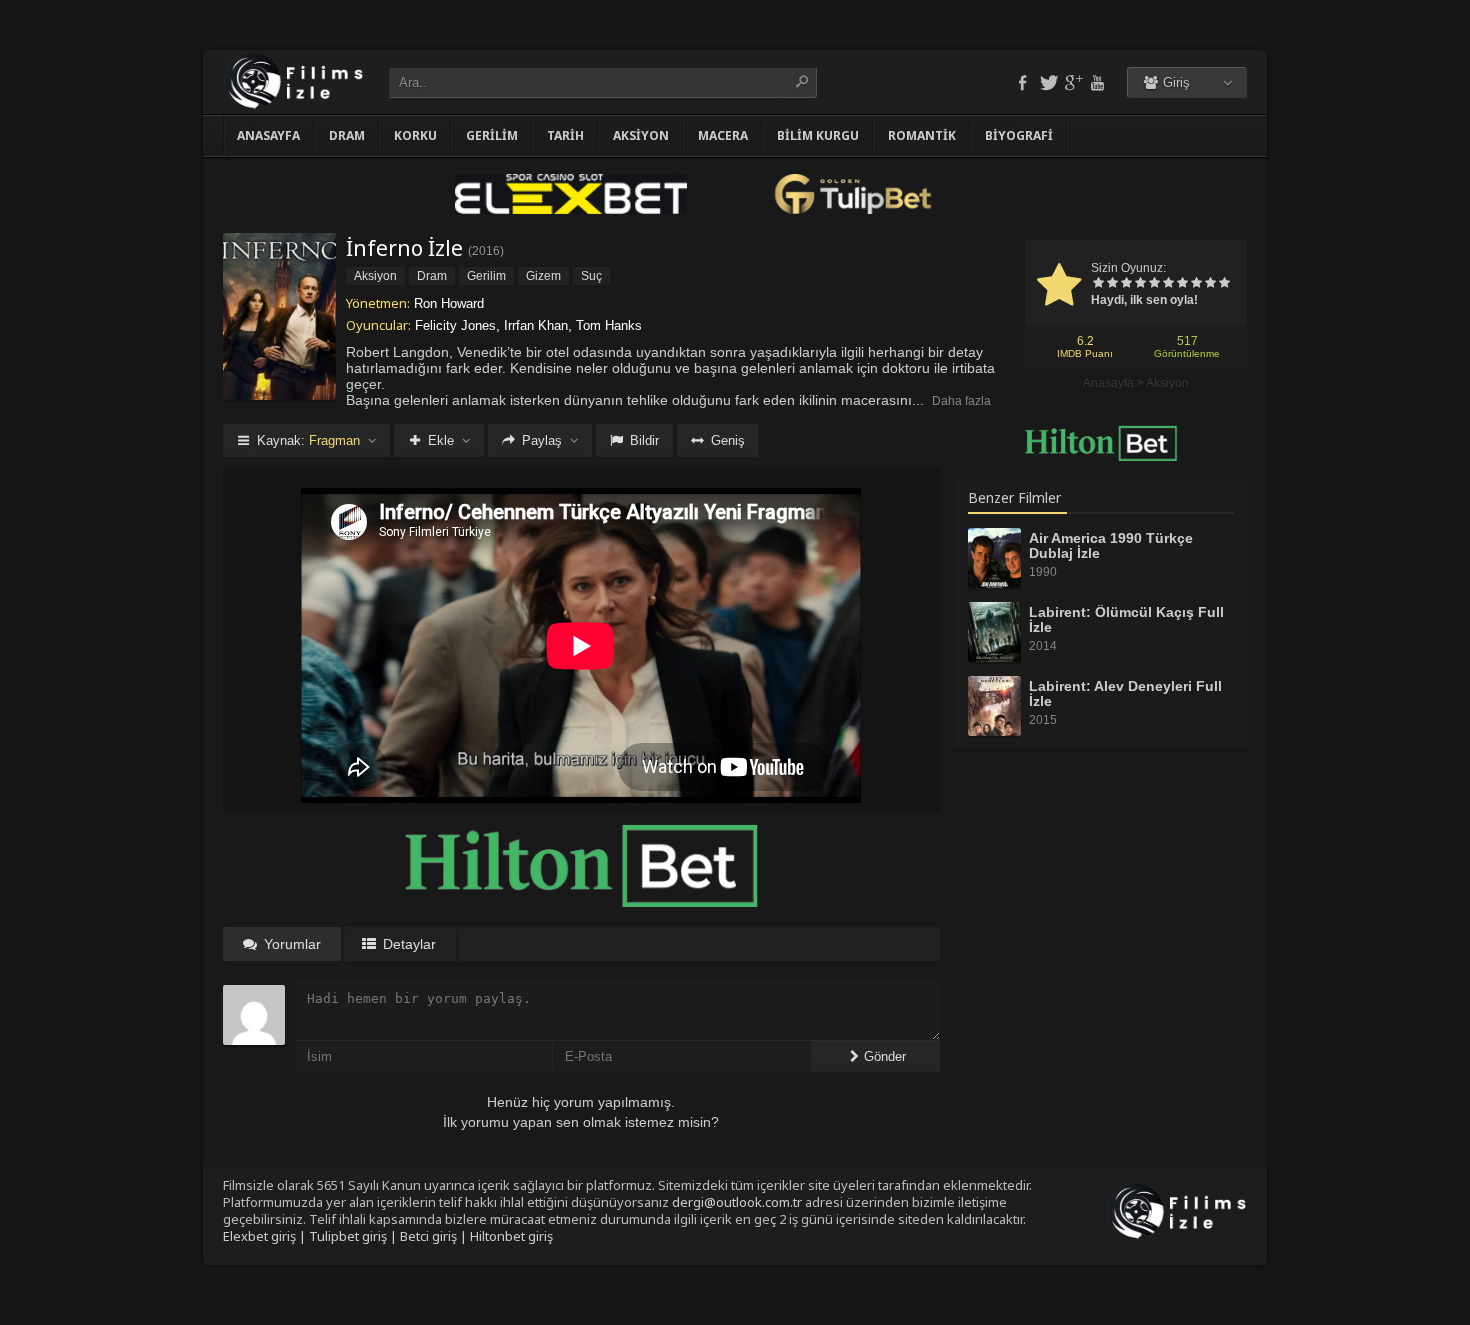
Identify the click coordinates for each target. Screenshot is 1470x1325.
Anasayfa (268, 135)
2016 (486, 251)
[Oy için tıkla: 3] (1126, 284)
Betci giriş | (435, 1236)
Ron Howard (449, 303)
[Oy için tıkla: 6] (1168, 284)
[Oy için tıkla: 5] (1154, 284)
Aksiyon (641, 135)
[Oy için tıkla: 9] (1210, 284)
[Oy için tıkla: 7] (1182, 284)
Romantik (922, 135)
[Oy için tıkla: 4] (1140, 284)
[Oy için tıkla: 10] (1224, 284)
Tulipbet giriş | (354, 1236)
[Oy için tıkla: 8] (1196, 284)
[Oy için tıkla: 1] (1098, 284)
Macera (723, 135)
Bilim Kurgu (818, 135)
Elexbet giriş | (266, 1236)
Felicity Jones (455, 325)
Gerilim (492, 135)
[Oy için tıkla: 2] (1112, 284)
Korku (415, 135)
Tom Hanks (609, 325)
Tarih (565, 135)
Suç (591, 276)
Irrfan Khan (536, 325)
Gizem (543, 276)
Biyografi (1019, 135)
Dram (347, 135)
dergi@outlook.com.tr (737, 1202)
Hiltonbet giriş (511, 1236)
